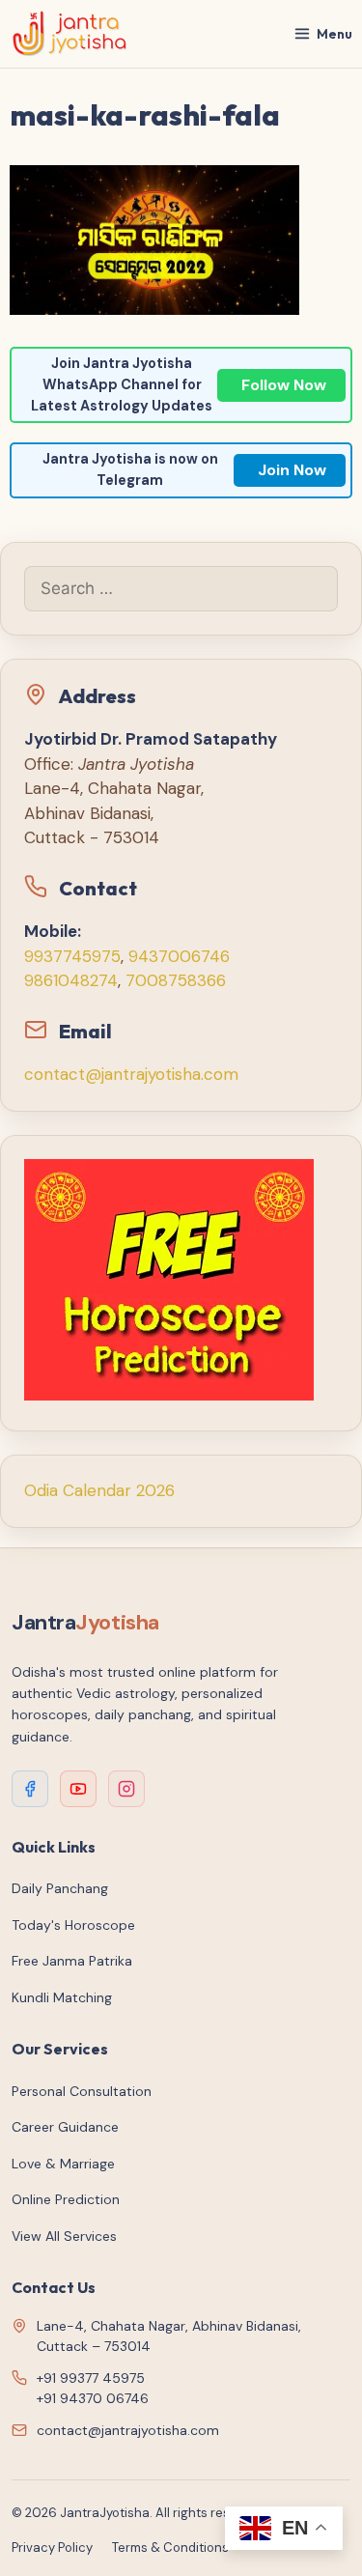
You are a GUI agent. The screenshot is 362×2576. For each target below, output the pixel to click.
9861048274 (71, 980)
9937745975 (72, 956)
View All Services (64, 2236)
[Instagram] (126, 1789)
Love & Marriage (63, 2164)
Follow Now (284, 385)
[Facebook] (30, 1789)
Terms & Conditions (170, 2548)
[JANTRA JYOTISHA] (70, 34)
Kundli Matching (62, 1997)
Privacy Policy (52, 2548)
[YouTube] (78, 1789)
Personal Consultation (82, 2091)
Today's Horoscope (73, 1925)
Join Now (292, 470)
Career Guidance (65, 2127)
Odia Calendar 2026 (99, 1490)
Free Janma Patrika (72, 1961)
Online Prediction (66, 2199)
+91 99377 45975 (91, 2378)
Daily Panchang (60, 1888)
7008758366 (176, 980)
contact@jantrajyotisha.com (131, 1074)
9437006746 (179, 956)
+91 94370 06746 (93, 2398)
